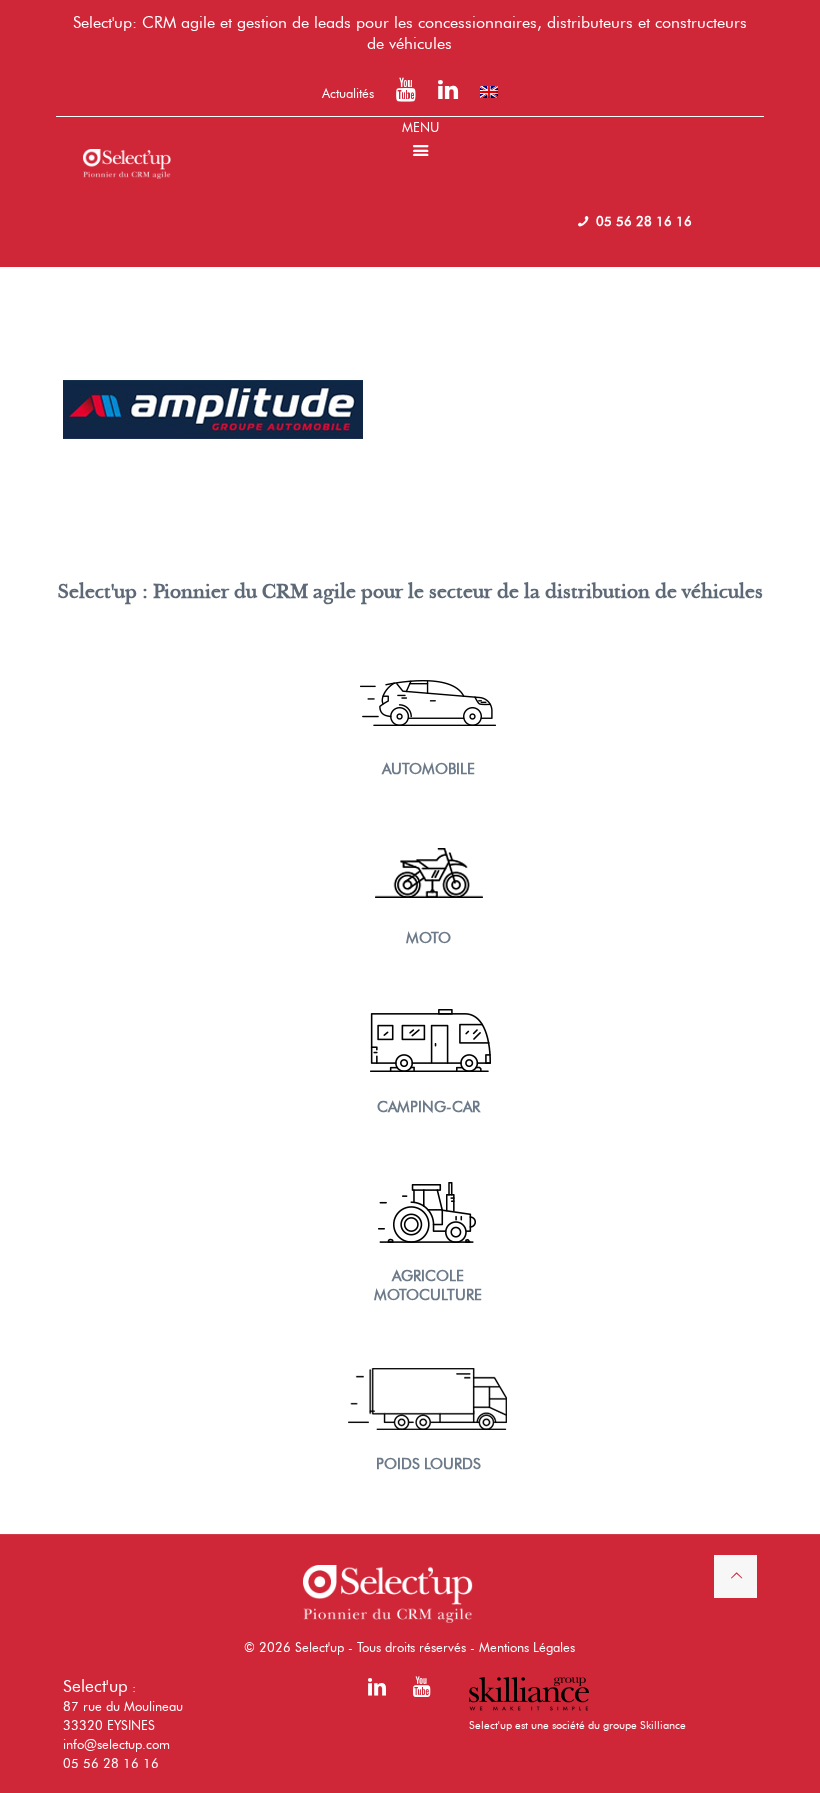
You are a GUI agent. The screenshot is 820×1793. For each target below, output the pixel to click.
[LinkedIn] (448, 93)
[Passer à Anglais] (489, 92)
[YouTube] (406, 93)
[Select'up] (127, 147)
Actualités (348, 93)
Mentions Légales (527, 1647)
